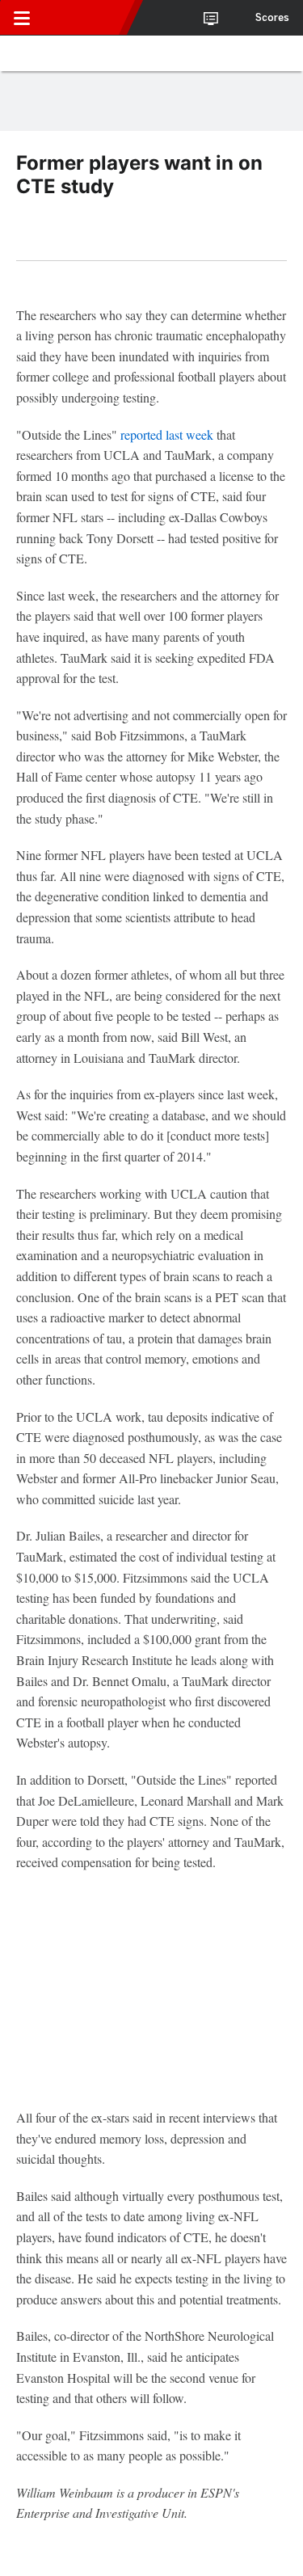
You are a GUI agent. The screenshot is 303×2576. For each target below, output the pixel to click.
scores (272, 18)
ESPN (86, 18)
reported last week (167, 434)
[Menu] (22, 18)
